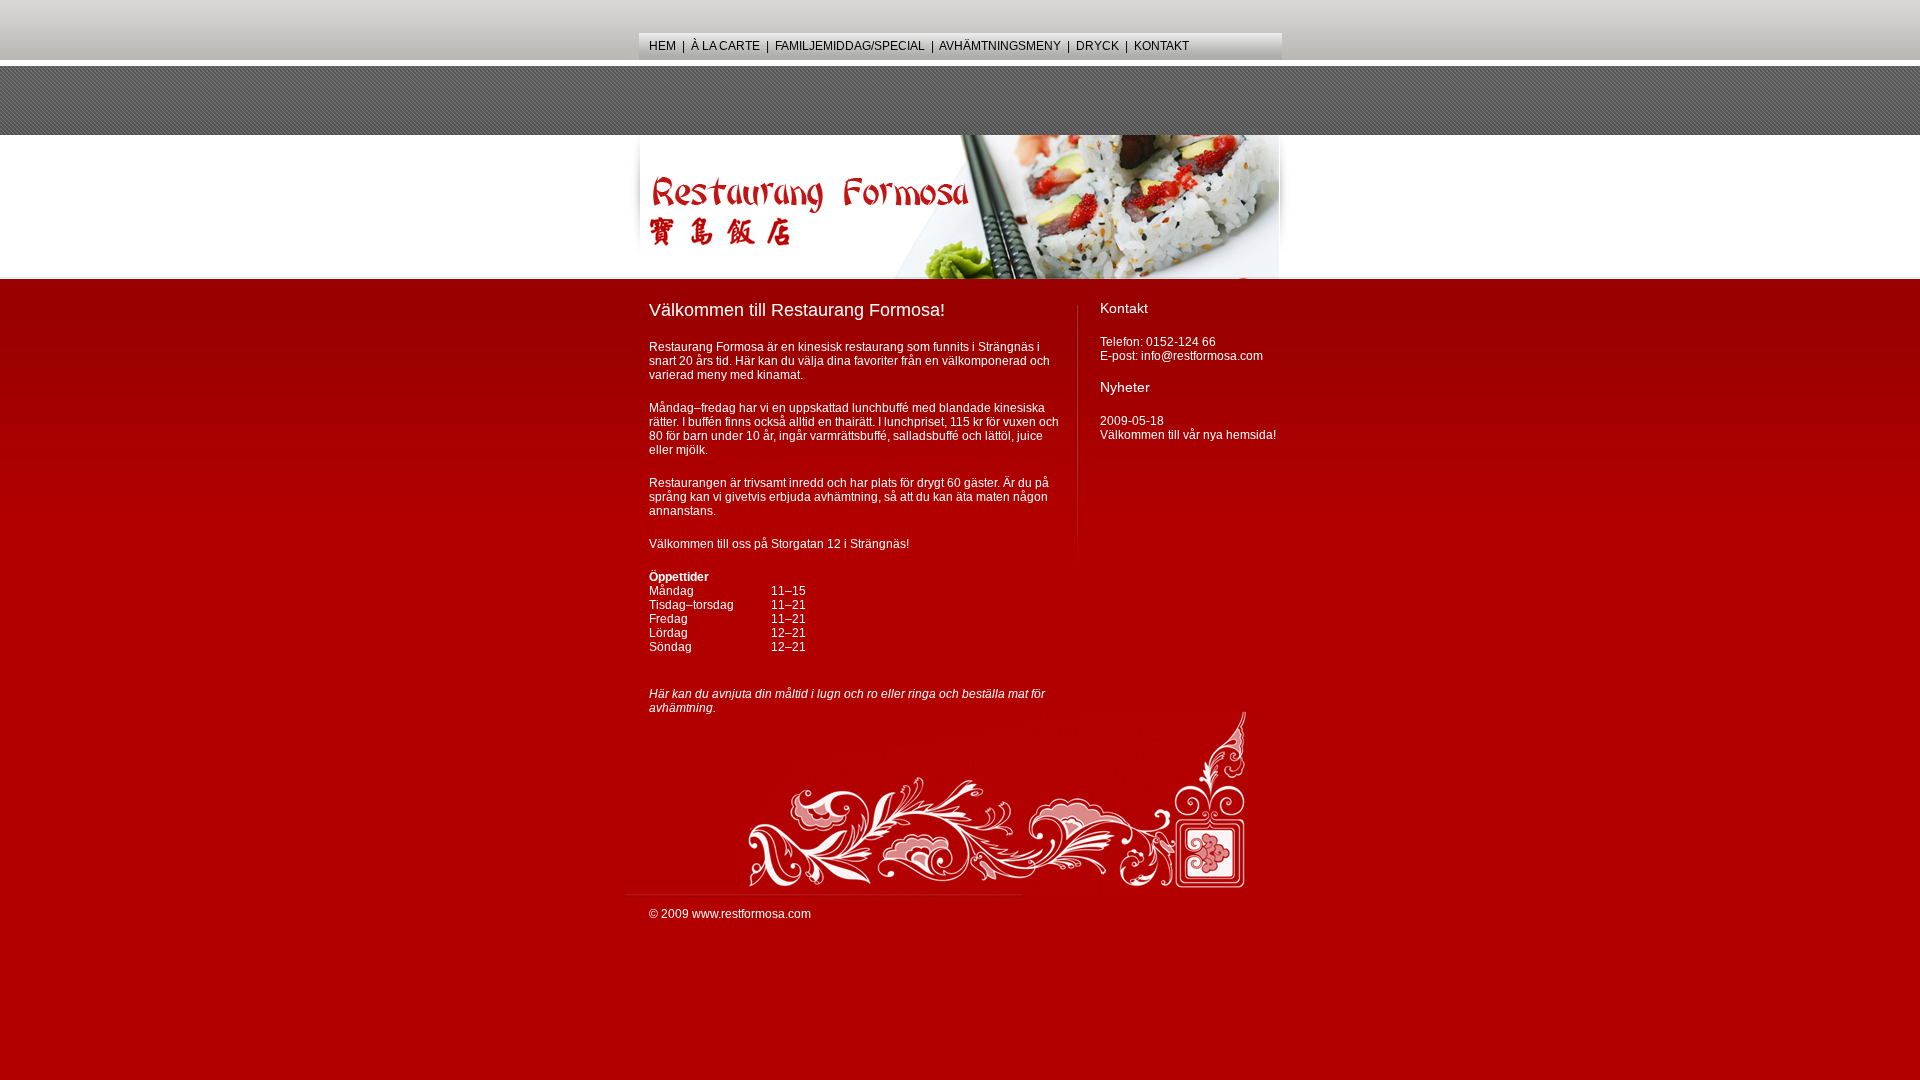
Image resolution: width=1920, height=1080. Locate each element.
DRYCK (1097, 46)
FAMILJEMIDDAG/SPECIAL (850, 46)
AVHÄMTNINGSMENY (1000, 46)
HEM (662, 46)
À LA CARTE (725, 46)
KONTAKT (1161, 46)
